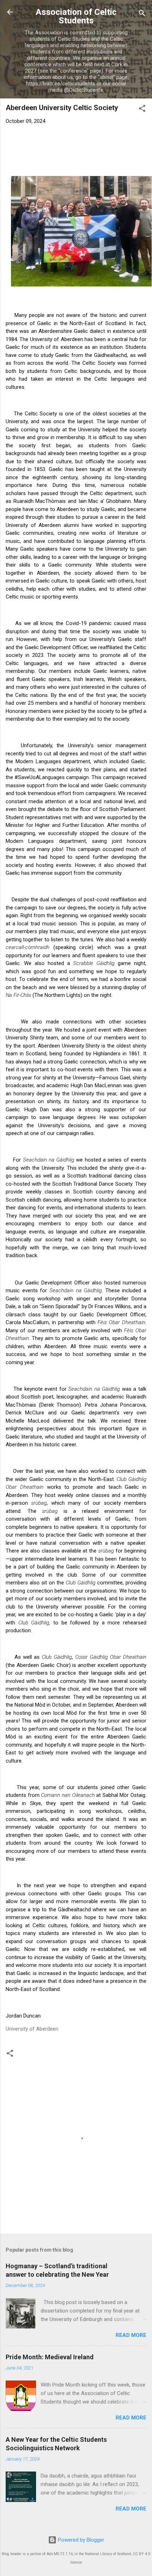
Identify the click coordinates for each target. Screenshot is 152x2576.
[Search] (142, 14)
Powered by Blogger (80, 2540)
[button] (142, 110)
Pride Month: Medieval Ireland (50, 2357)
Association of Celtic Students (76, 16)
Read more (131, 2335)
